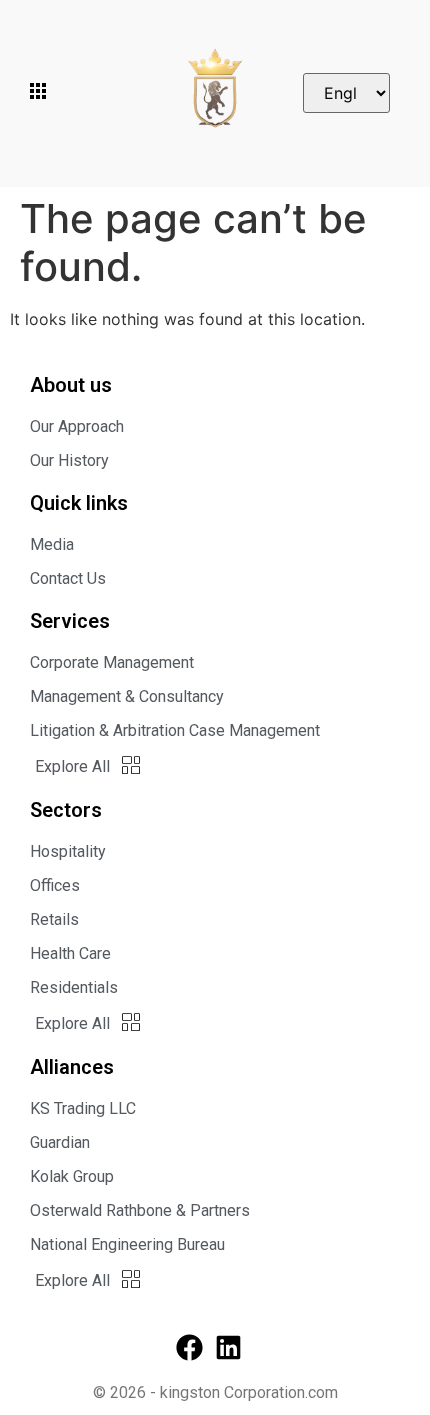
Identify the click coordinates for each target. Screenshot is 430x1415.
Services (70, 621)
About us (71, 385)
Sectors (66, 810)
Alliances (72, 1067)
